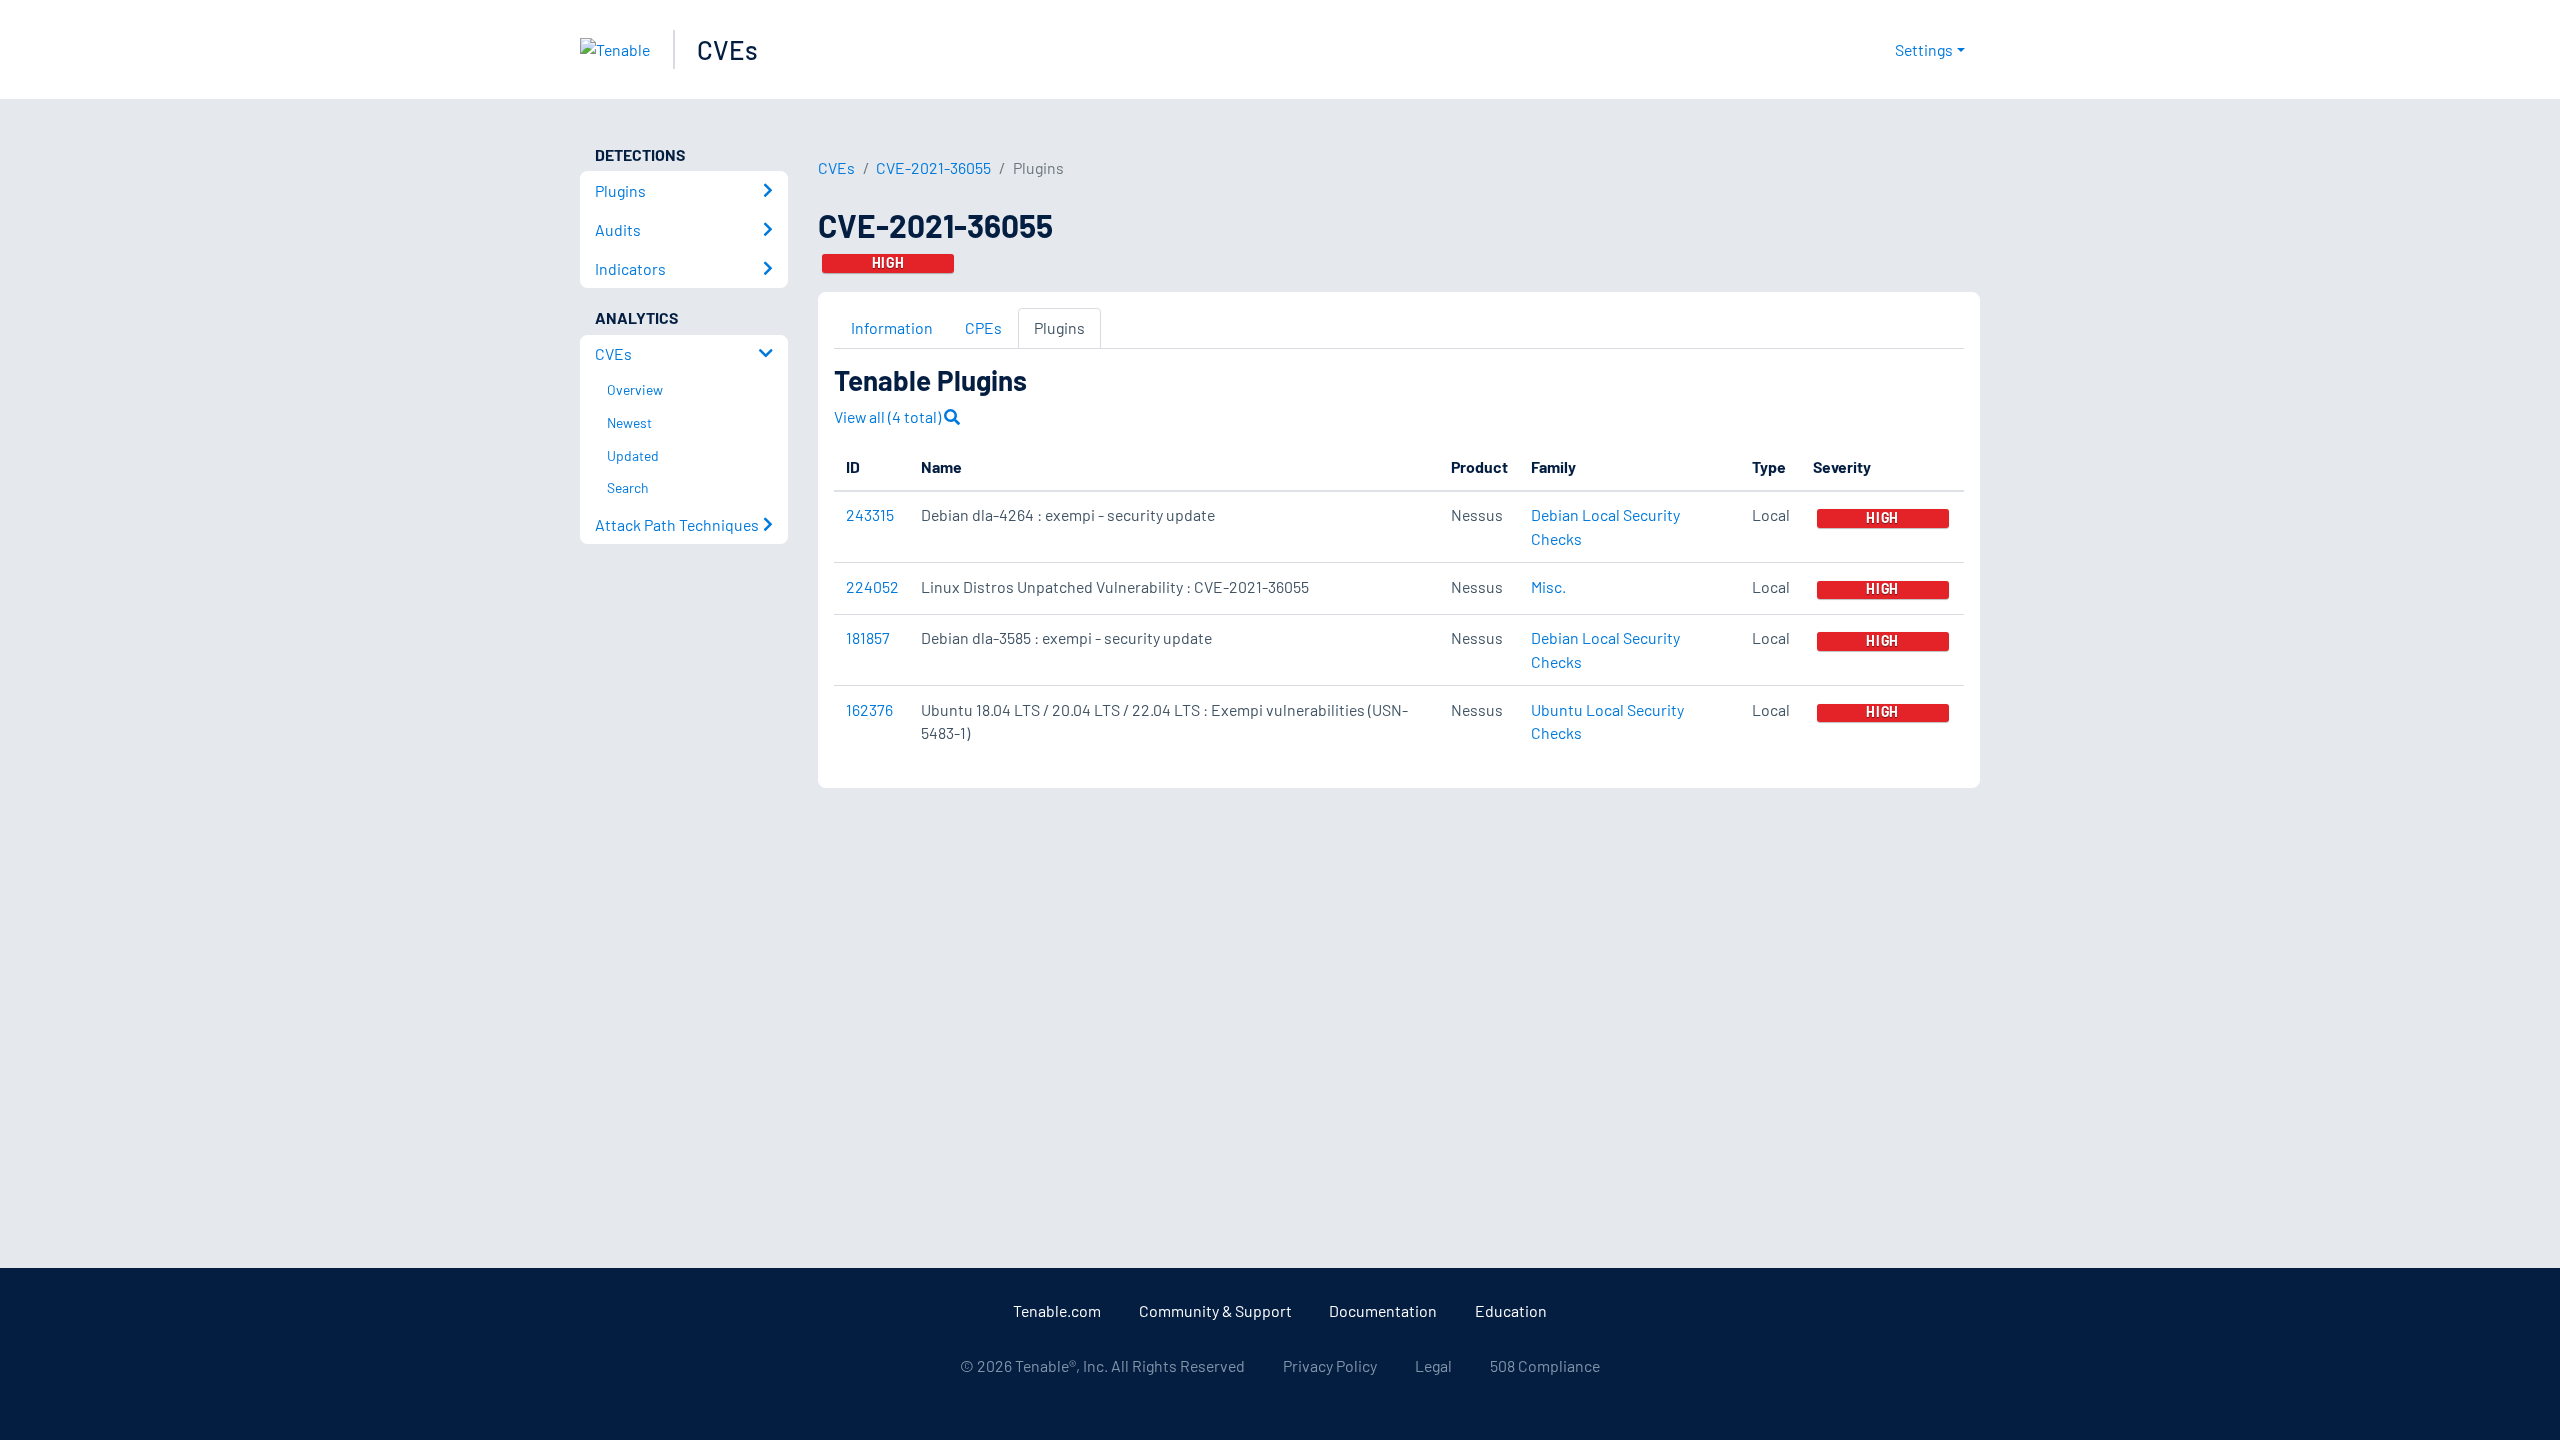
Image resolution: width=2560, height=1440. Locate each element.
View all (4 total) (889, 416)
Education (1511, 1310)
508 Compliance (1545, 1365)
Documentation (1383, 1310)
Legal (1433, 1365)
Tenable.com (1057, 1310)
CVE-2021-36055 (933, 167)
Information (892, 327)
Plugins (1059, 327)
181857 (868, 637)
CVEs (727, 49)
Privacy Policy (1330, 1365)
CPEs (983, 327)
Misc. (1548, 586)
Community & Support (1215, 1310)
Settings (1924, 49)
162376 (869, 709)
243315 (870, 514)
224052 (872, 586)
